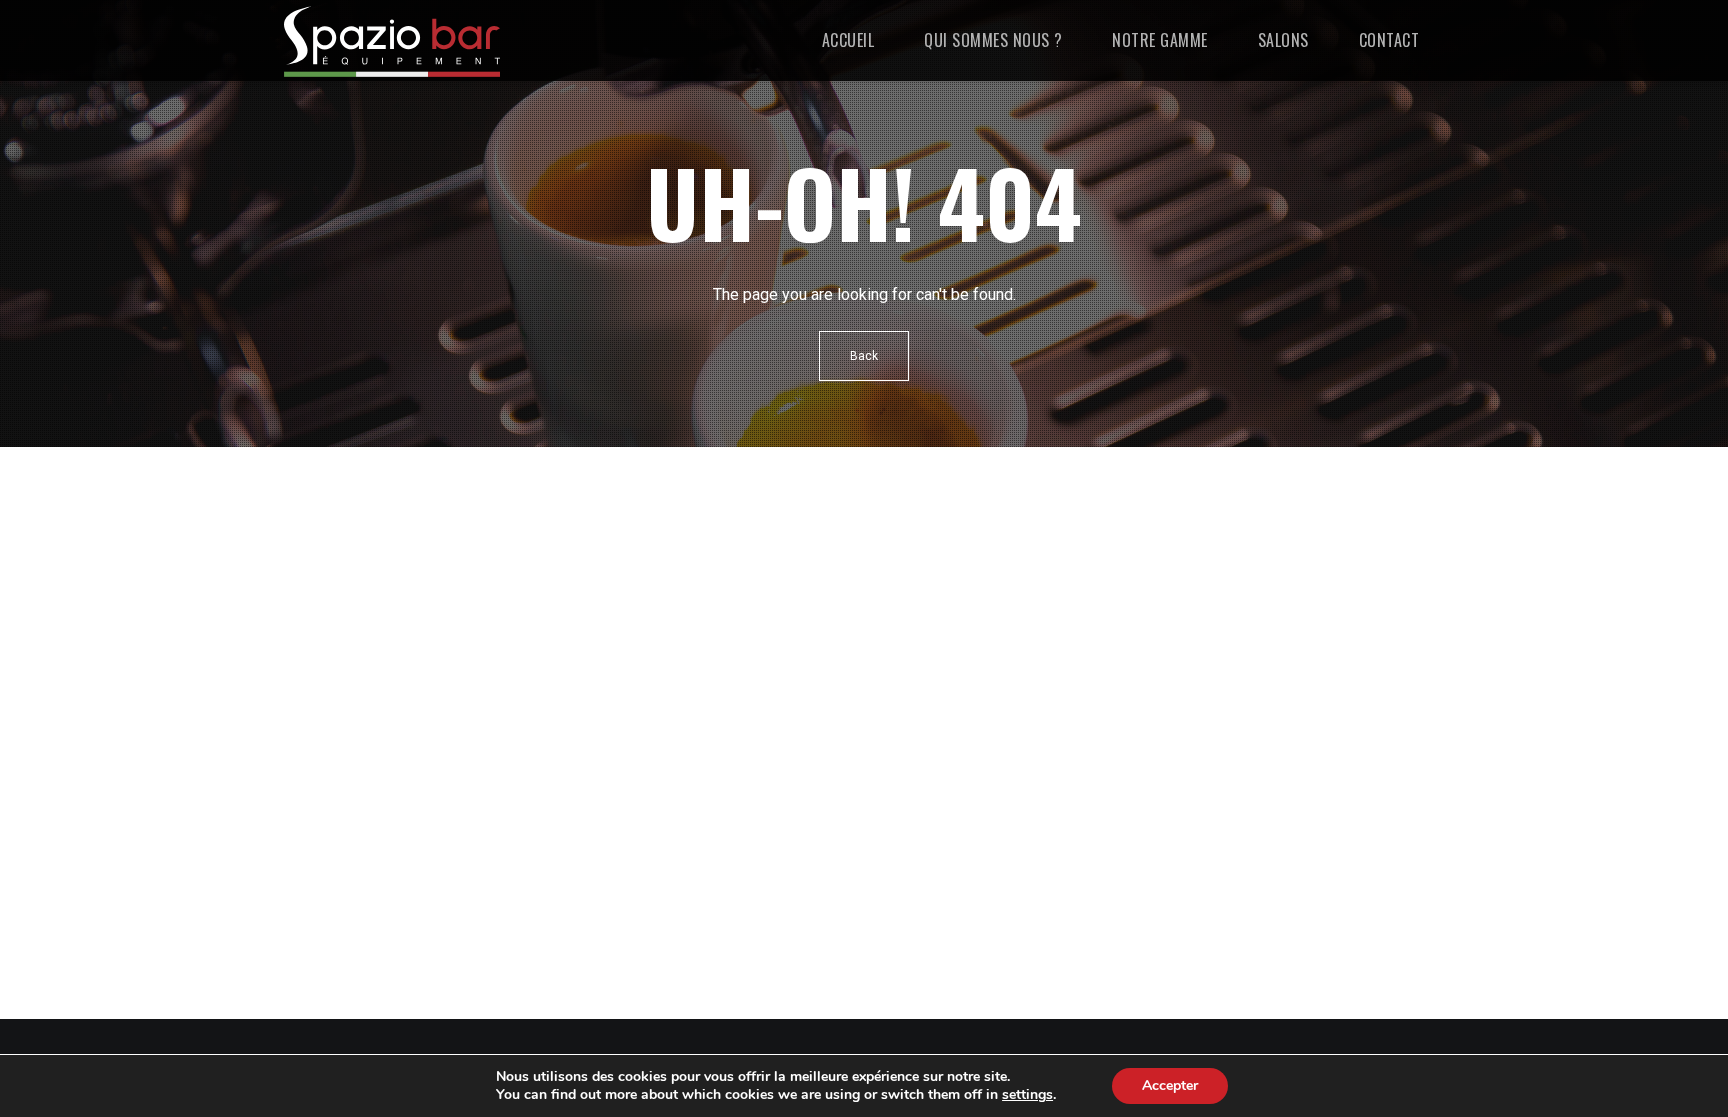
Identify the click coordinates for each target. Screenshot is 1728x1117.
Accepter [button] (1170, 1085)
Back (864, 356)
